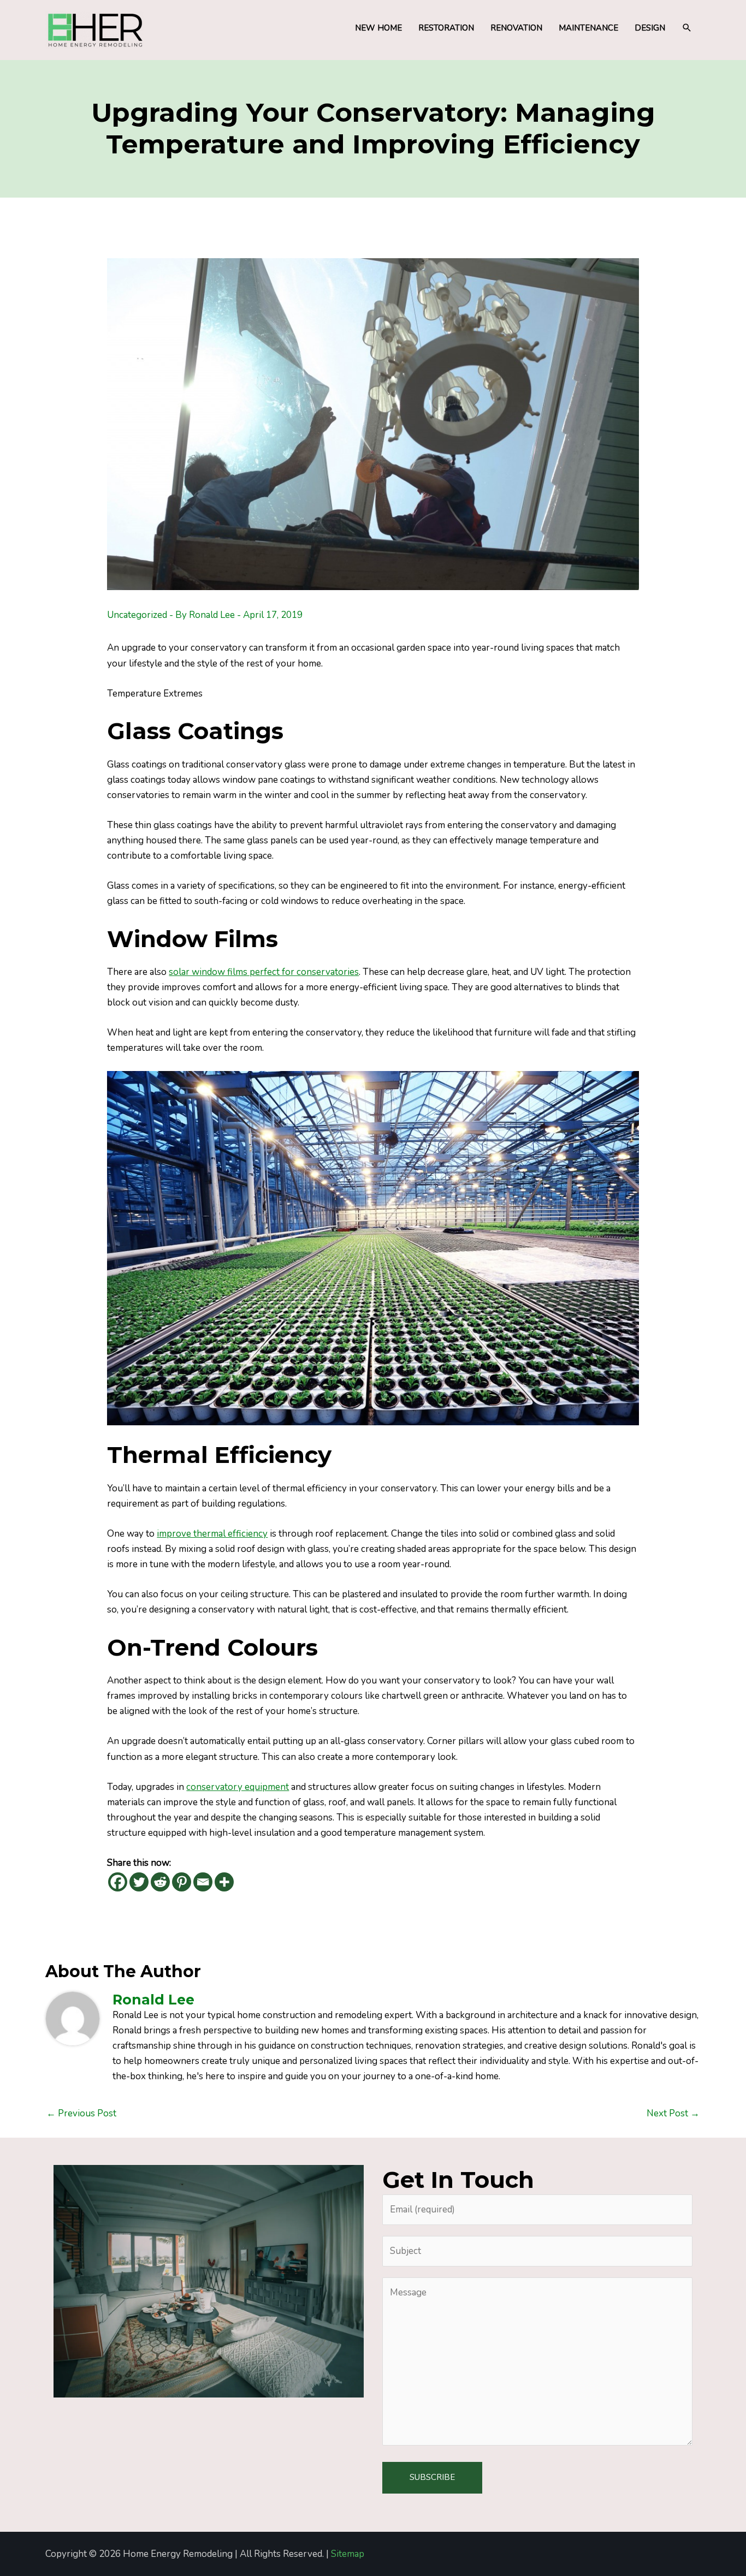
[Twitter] (139, 1882)
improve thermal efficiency (212, 1534)
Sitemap (348, 2554)
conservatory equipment (238, 1787)
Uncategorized (137, 615)
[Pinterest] (182, 1882)
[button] (687, 28)
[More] (224, 1882)
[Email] (203, 1882)
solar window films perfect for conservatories (264, 972)
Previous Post (81, 2113)
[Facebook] (118, 1882)
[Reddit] (160, 1882)
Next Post (673, 2113)
